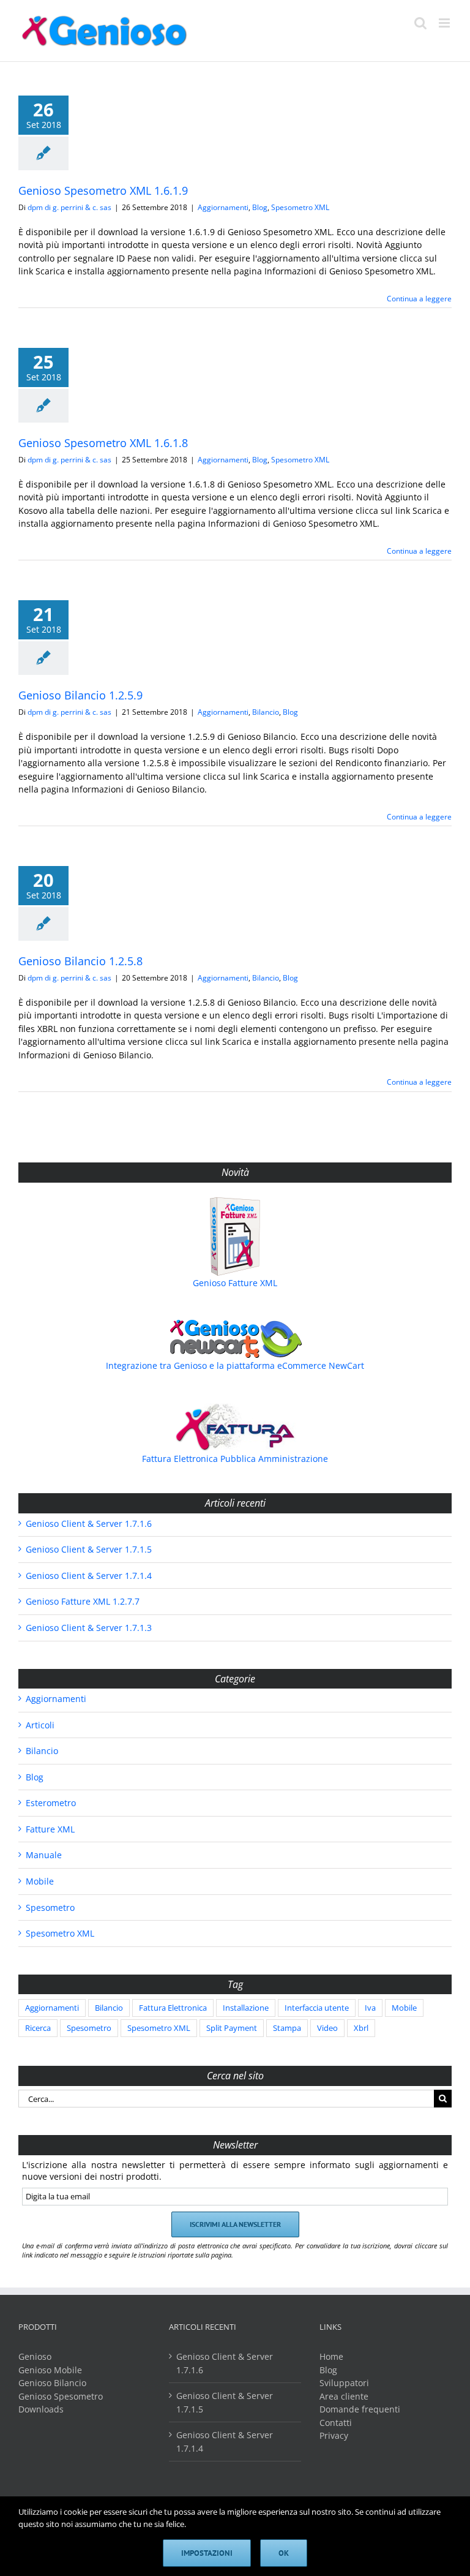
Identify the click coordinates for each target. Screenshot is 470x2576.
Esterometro (51, 1803)
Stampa (287, 2028)
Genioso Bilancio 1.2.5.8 (80, 961)
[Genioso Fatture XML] (235, 1237)
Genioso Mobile (50, 2370)
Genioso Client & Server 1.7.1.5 (89, 1549)
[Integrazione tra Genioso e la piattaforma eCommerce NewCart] (235, 1339)
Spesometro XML (300, 207)
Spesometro (50, 1908)
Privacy (334, 2435)
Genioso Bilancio (52, 2383)
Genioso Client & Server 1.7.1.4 (89, 1576)
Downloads (41, 2409)
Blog (260, 207)
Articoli (40, 1725)
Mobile (40, 1881)
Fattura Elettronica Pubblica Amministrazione (235, 1459)
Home (331, 2356)
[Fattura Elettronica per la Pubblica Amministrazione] (235, 1427)
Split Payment (232, 2028)
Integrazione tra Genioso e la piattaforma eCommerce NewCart (235, 1365)
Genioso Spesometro (61, 2396)
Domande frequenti (360, 2409)
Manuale (44, 1855)
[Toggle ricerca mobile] (420, 23)
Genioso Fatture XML (235, 1283)
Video (327, 2028)
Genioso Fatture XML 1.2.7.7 (83, 1601)
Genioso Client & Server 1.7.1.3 (89, 1628)
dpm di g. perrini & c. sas (69, 207)
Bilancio (266, 712)
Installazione (246, 2008)
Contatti (336, 2423)
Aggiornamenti (223, 207)
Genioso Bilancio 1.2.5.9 (80, 695)
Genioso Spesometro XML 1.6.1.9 (103, 190)
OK (284, 2553)
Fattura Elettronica (173, 2008)
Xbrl (361, 2028)
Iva (370, 2008)
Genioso (35, 2356)
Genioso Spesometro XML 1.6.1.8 (103, 443)
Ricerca (38, 2028)
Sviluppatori (344, 2383)
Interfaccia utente (317, 2008)
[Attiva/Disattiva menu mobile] (445, 23)
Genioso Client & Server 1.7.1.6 (89, 1523)
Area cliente (344, 2396)
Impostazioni (207, 2553)
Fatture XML (50, 1829)
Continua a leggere (419, 299)
